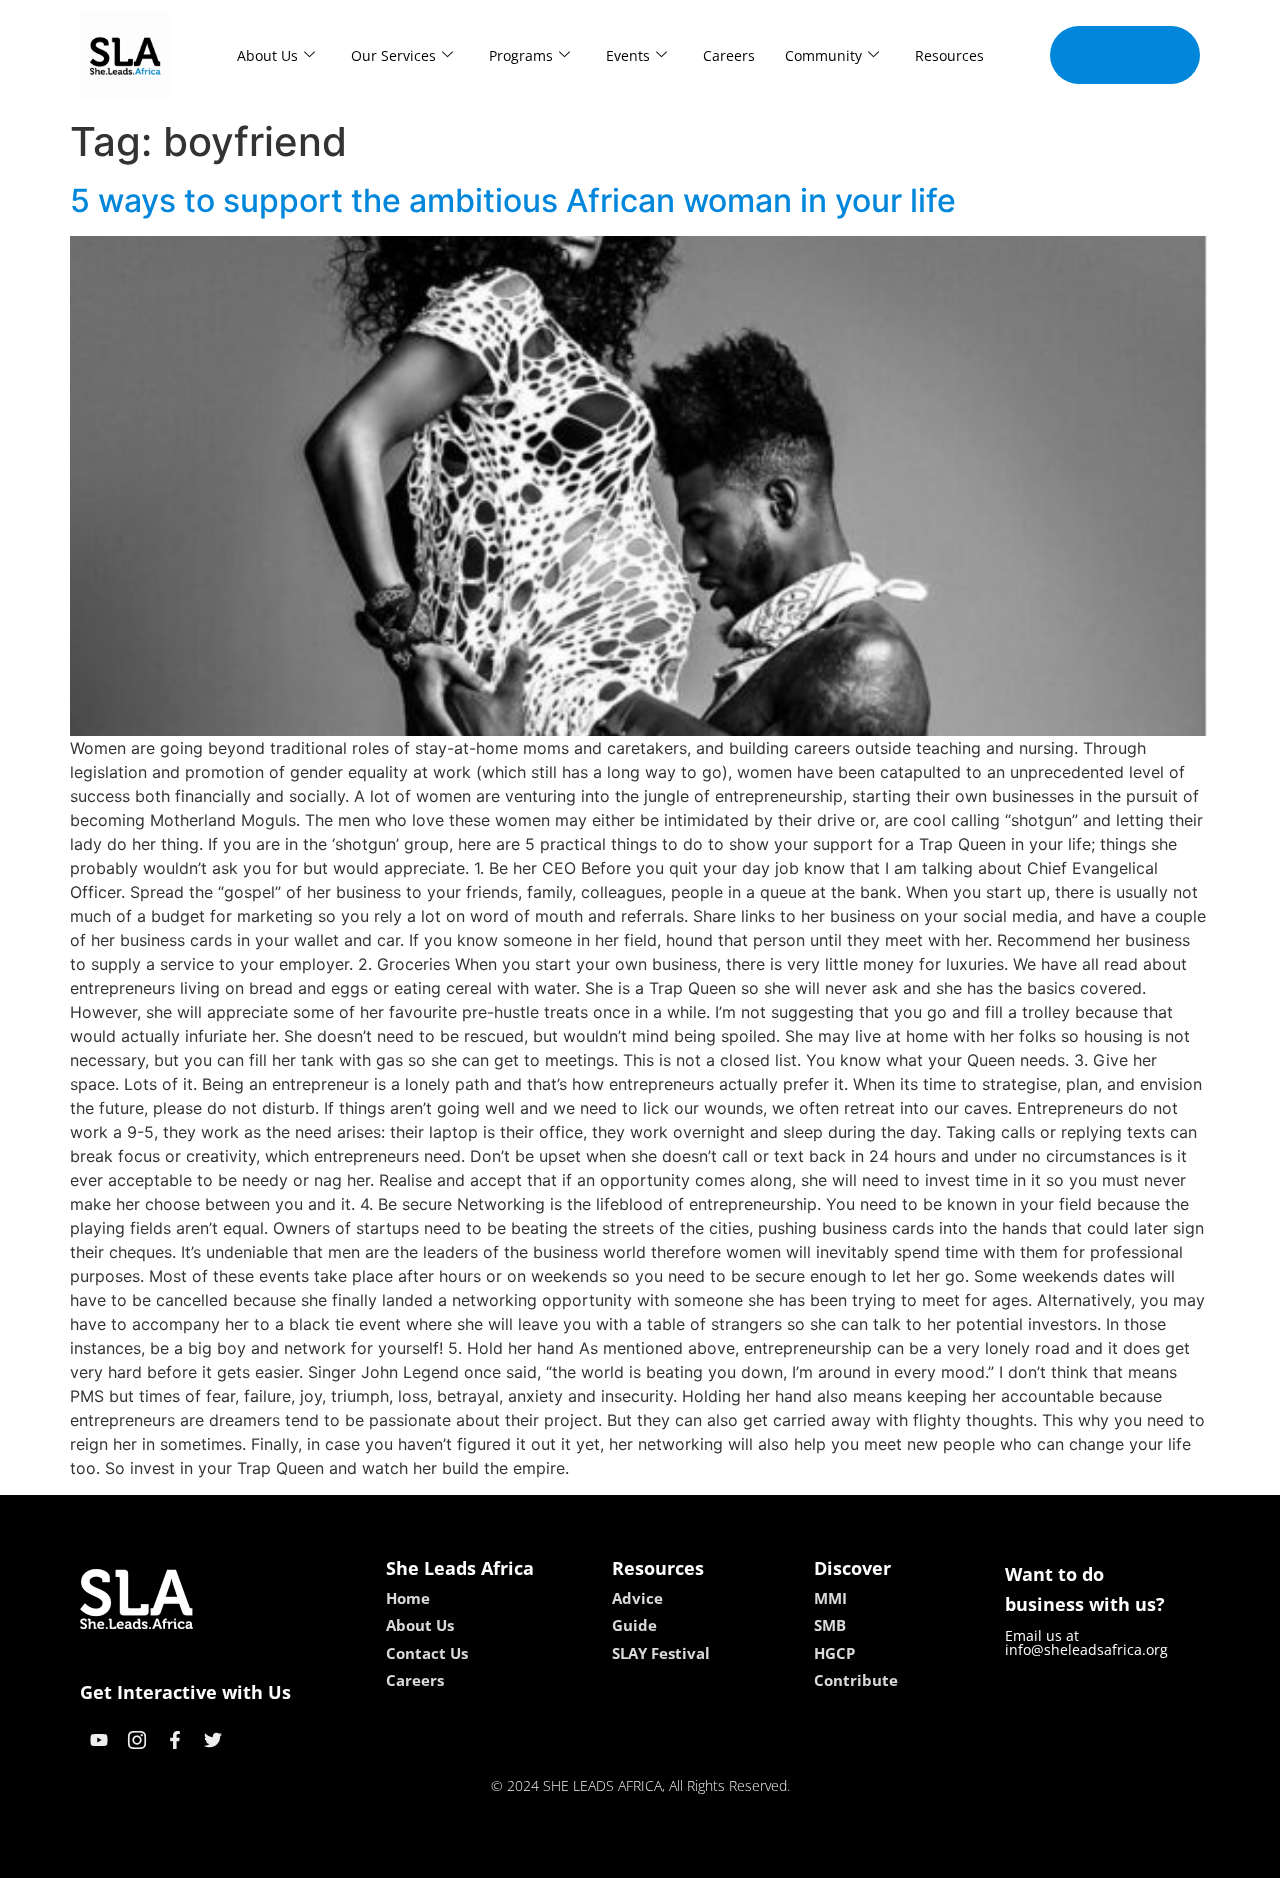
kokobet (503, 1856)
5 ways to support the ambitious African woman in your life (513, 200)
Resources (949, 55)
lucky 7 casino (693, 1856)
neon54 (780, 1856)
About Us (267, 55)
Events (628, 55)
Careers (729, 55)
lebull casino (587, 1856)
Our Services (393, 55)
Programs (521, 55)
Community (823, 55)
